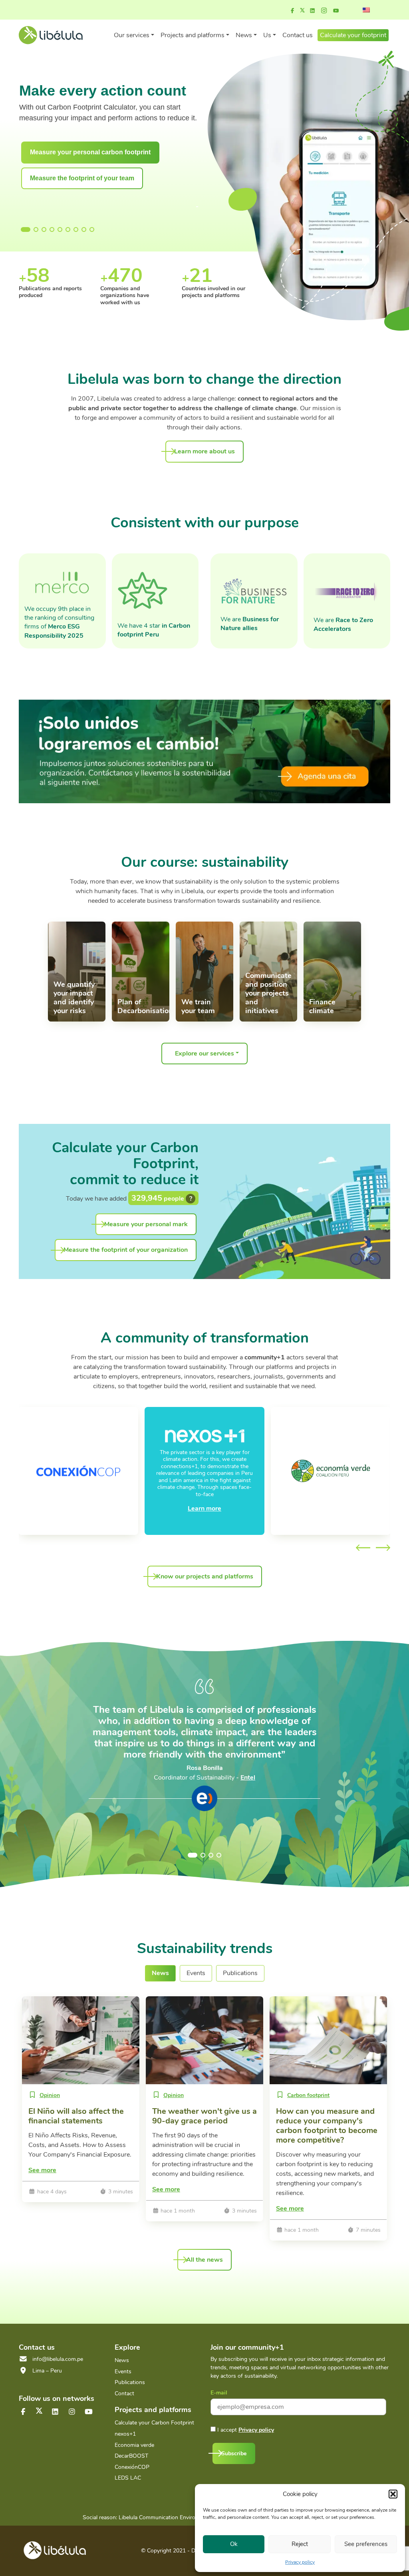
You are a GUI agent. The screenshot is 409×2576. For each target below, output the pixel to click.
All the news (204, 2260)
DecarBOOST (131, 2456)
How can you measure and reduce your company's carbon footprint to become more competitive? (327, 2126)
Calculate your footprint (353, 35)
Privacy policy (300, 2562)
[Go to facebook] (292, 11)
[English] (366, 10)
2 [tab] (36, 229)
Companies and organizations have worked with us (43, 295)
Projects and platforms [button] (193, 35)
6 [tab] (68, 229)
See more (42, 2170)
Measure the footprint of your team (82, 178)
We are (250, 624)
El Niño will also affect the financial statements (76, 2116)
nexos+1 (125, 2434)
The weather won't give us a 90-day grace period (204, 2116)
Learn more (204, 1508)
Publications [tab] (240, 1973)
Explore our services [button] (204, 1054)
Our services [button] (132, 35)
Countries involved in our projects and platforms (132, 292)
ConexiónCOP (132, 2467)
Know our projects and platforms (205, 1576)
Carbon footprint (308, 2095)
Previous (363, 1548)
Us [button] (267, 35)
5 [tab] (60, 229)
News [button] (244, 35)
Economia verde (134, 2445)
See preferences (366, 2544)
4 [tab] (52, 229)
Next (383, 1548)
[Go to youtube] (336, 11)
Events (123, 2371)
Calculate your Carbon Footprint (154, 2423)
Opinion (50, 2095)
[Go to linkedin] (312, 11)
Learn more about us (204, 451)
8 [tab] (84, 229)
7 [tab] (76, 229)
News (122, 2360)
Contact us (298, 35)
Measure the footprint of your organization (126, 1250)
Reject (300, 2544)
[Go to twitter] (39, 2411)
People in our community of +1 (213, 292)
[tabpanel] (109, 137)
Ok (234, 2544)
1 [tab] (23, 229)
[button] (393, 2494)
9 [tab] (92, 229)
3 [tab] (44, 229)
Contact (124, 2393)
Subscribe (234, 2453)
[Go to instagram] (324, 11)
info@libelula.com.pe (58, 2359)
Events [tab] (196, 1973)
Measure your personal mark (146, 1224)
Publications (130, 2382)
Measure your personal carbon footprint (90, 152)
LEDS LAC (128, 2478)
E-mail (219, 2393)
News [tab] (160, 1973)
